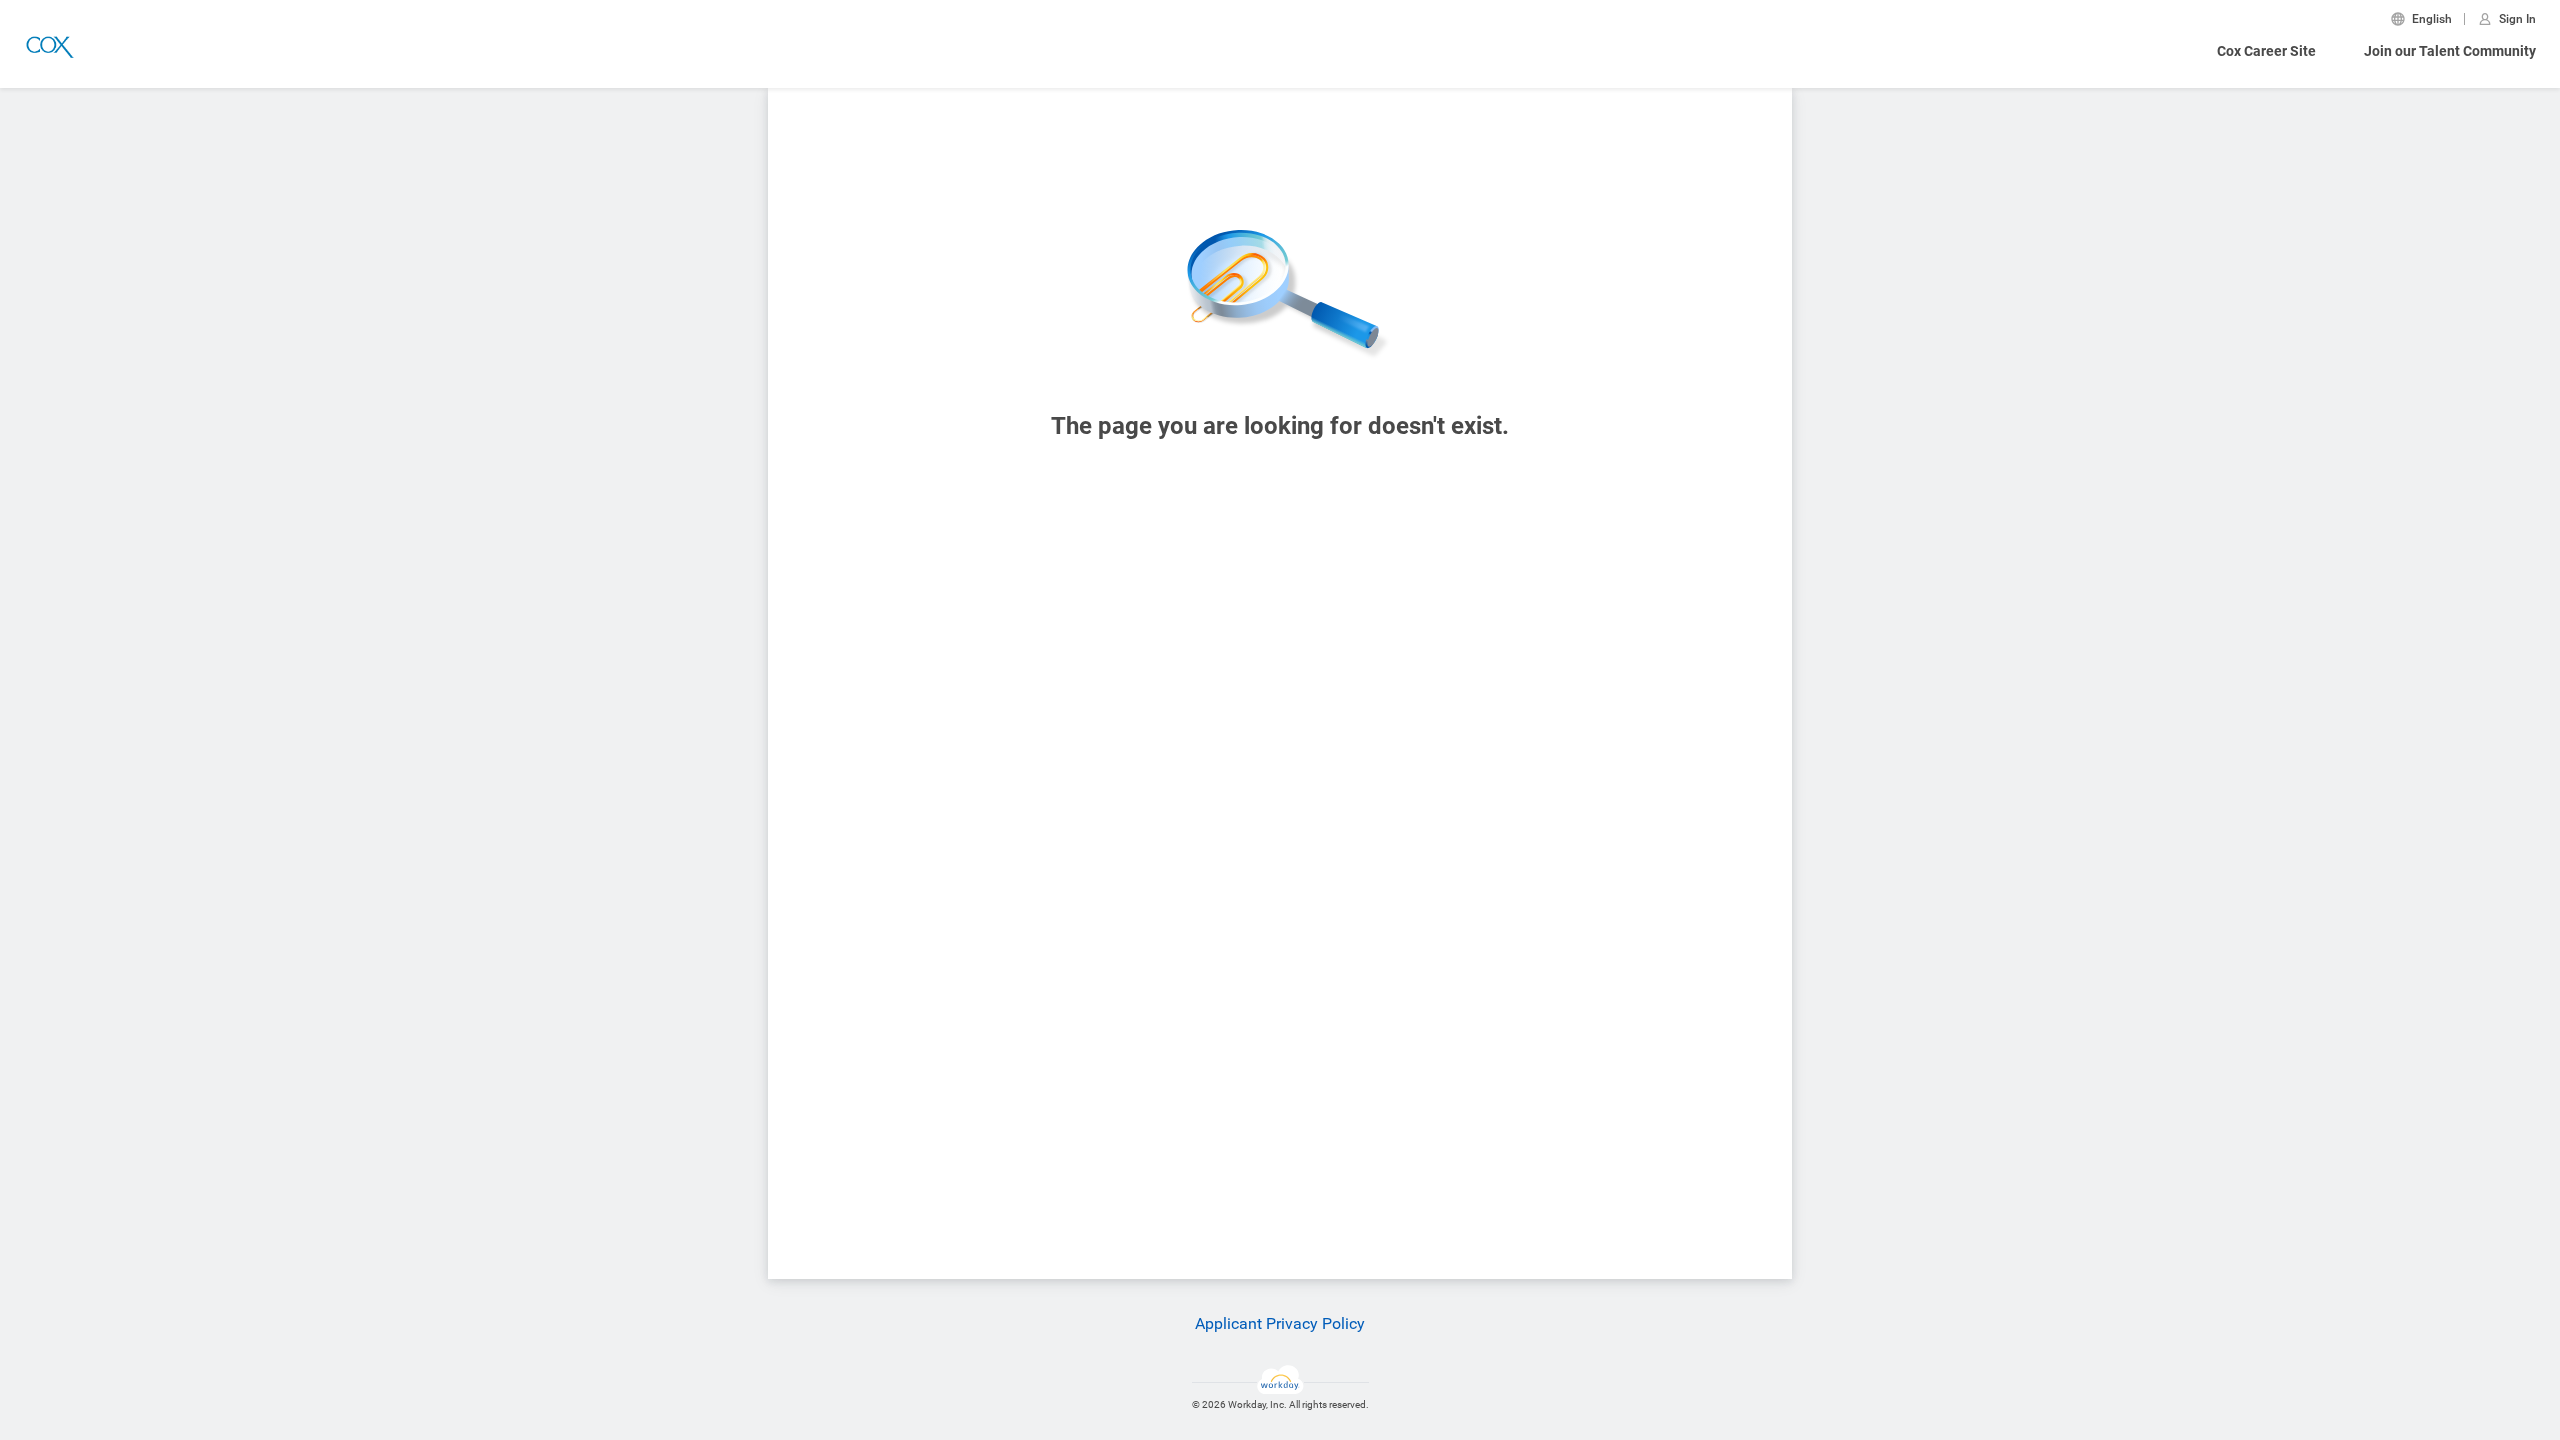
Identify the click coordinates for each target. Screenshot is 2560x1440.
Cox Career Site (2266, 51)
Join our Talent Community (2450, 51)
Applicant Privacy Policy (1280, 1323)
